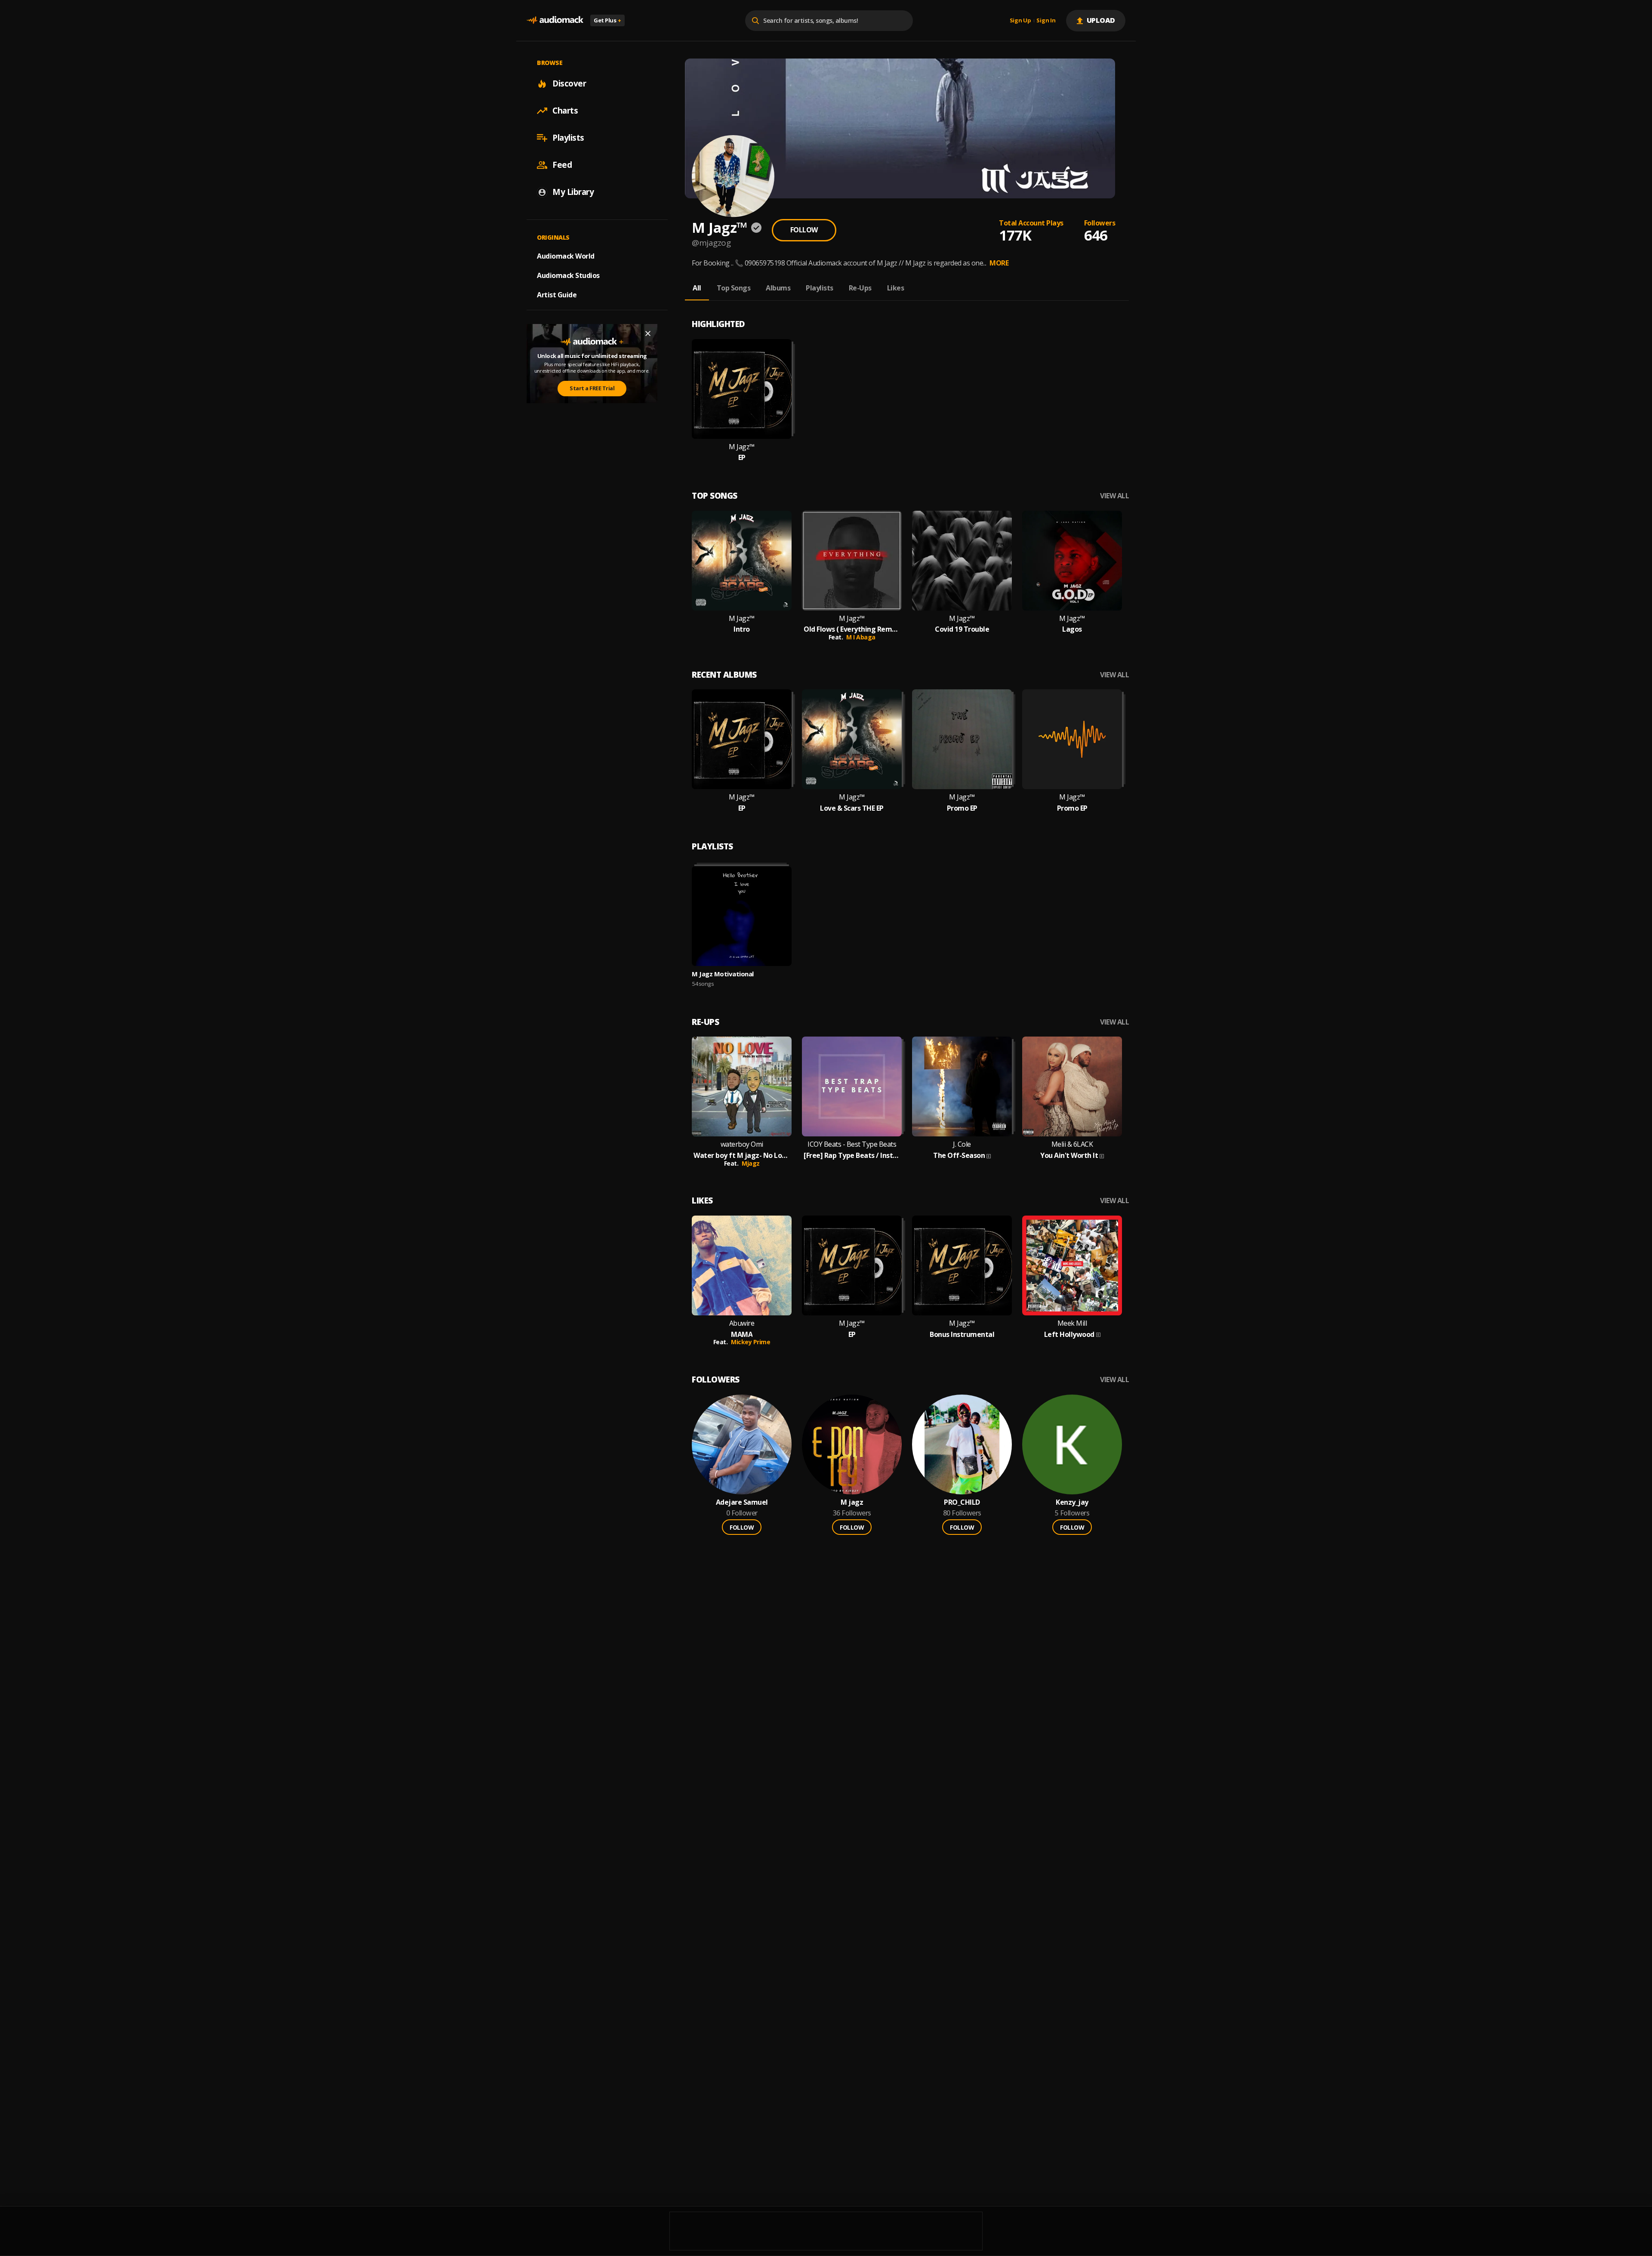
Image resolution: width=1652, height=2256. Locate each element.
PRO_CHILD (962, 1502)
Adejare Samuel (742, 1502)
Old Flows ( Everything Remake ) (852, 629)
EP (742, 458)
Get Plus (607, 20)
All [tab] (697, 288)
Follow (804, 230)
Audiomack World (566, 256)
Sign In (1046, 21)
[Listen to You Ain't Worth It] (1072, 1086)
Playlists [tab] (820, 288)
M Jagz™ (742, 447)
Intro (742, 629)
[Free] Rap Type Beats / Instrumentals (852, 1156)
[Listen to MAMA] (742, 1265)
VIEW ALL (1114, 496)
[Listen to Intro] (742, 561)
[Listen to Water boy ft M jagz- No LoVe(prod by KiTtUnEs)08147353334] (742, 1086)
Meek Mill (1072, 1323)
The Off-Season (959, 1156)
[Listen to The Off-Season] (962, 1086)
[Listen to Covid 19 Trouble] (962, 561)
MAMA (742, 1335)
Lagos (1072, 629)
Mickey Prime (750, 1342)
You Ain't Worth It (1069, 1156)
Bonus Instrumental (962, 1335)
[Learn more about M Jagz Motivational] (742, 916)
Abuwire (742, 1323)
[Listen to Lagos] (1072, 561)
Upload (1101, 20)
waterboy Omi (742, 1144)
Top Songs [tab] (734, 288)
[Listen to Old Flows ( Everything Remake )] (852, 561)
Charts (565, 111)
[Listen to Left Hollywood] (1072, 1265)
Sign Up (1020, 21)
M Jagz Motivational (723, 974)
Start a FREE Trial (592, 388)
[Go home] (555, 20)
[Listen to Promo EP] (962, 739)
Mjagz (751, 1163)
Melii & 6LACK (1072, 1144)
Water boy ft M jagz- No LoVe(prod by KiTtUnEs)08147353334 (742, 1156)
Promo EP (962, 808)
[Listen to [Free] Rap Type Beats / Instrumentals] (852, 1086)
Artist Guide (557, 295)
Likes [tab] (896, 288)
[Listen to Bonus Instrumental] (962, 1265)
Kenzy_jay (1072, 1502)
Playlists (568, 138)
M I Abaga (861, 637)
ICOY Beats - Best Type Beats (852, 1144)
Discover (569, 83)
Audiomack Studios (568, 275)
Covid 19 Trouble (962, 629)
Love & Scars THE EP (852, 808)
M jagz (852, 1502)
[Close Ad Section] (648, 333)
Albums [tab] (778, 288)
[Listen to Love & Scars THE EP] (852, 739)
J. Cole (962, 1144)
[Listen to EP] (742, 389)
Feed (562, 165)
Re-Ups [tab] (860, 288)
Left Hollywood (1069, 1335)
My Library (573, 192)
